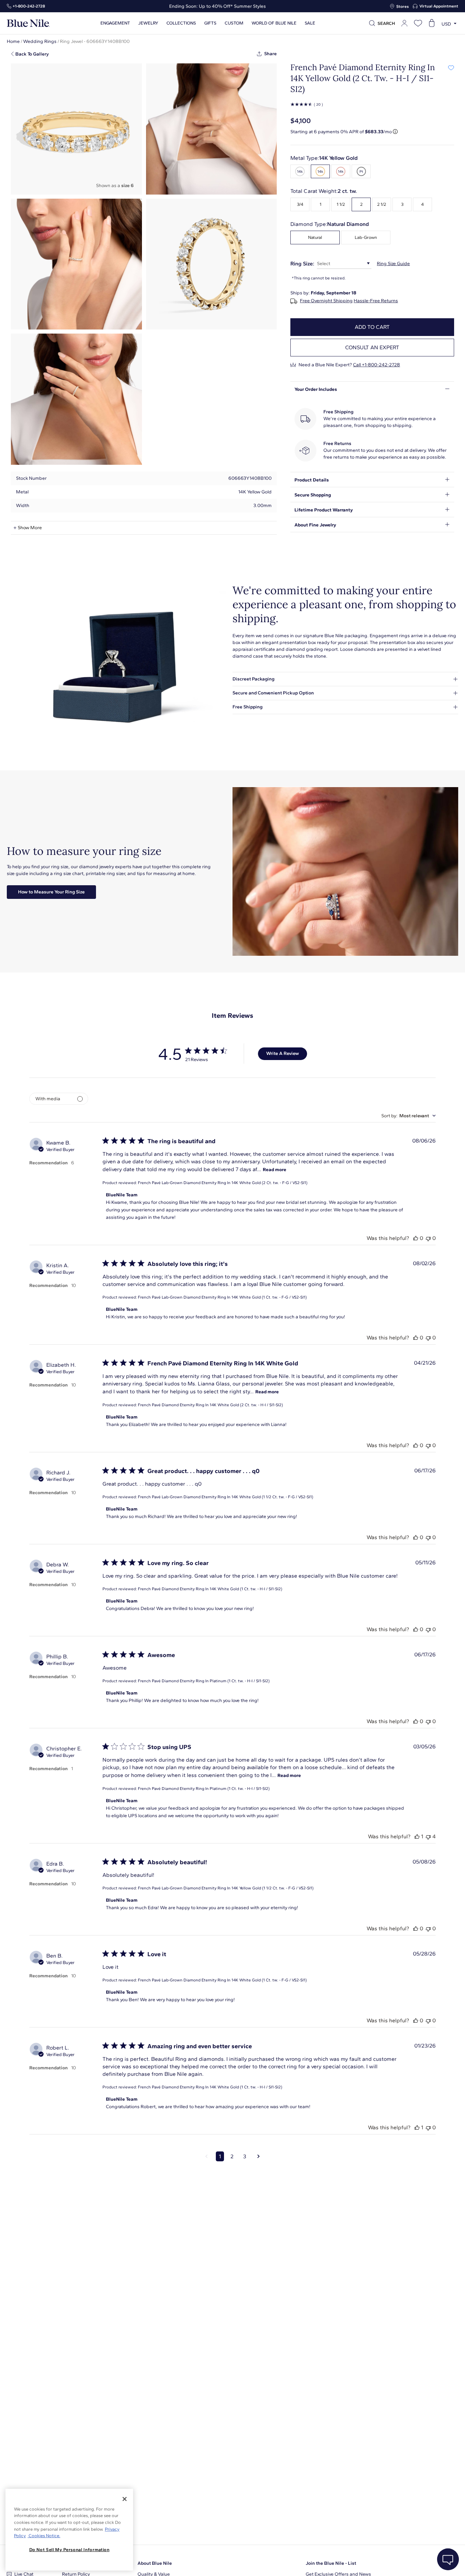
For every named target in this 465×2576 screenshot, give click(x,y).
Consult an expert (372, 347)
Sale (310, 23)
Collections (181, 23)
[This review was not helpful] (428, 1238)
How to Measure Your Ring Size (51, 892)
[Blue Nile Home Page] (28, 23)
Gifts (210, 23)
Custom (234, 23)
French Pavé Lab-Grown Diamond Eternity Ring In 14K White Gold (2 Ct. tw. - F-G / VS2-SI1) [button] (223, 1183)
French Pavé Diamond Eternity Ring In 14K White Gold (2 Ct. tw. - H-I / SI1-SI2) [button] (210, 1405)
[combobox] (408, 1116)
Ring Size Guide (393, 264)
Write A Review (283, 1053)
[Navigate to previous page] (206, 2157)
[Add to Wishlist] (451, 67)
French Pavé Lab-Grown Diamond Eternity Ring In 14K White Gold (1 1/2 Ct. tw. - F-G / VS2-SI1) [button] (226, 1497)
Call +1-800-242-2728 (376, 365)
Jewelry (148, 23)
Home (13, 41)
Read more (275, 1170)
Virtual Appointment (439, 6)
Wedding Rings (40, 41)
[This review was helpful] (416, 1238)
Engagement (115, 23)
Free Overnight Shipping (326, 301)
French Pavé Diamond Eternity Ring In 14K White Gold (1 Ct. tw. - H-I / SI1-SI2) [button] (210, 1589)
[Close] (125, 2499)
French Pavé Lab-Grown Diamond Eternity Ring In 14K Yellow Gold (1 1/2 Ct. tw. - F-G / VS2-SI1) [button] (226, 1888)
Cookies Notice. (44, 2536)
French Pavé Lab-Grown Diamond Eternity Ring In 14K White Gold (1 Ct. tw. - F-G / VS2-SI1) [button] (222, 1297)
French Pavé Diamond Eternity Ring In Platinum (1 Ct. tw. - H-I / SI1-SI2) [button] (204, 1681)
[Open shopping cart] (432, 23)
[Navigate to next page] (259, 2157)
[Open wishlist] (418, 23)
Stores (403, 6)
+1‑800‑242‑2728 (29, 6)
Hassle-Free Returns (376, 301)
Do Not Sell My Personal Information (69, 2550)
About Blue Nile (155, 2563)
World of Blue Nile (274, 23)
